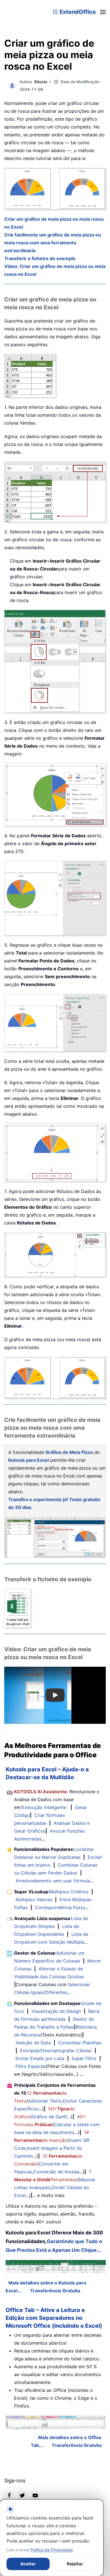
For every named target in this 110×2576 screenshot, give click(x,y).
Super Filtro (84, 2058)
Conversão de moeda (56, 2172)
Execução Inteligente (44, 1807)
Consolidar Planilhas (80, 2043)
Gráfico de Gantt (49, 2117)
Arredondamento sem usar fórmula (53, 1881)
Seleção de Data (33, 2043)
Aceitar (28, 2564)
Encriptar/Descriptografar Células (56, 2051)
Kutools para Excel (28, 1460)
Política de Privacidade (52, 2550)
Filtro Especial (31, 2066)
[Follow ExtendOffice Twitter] (22, 2495)
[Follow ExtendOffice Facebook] (9, 2495)
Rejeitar (75, 2564)
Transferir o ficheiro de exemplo (40, 258)
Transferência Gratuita (55, 2291)
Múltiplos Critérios (69, 1892)
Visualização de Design (56, 2011)
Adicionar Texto (45, 2101)
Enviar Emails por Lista (40, 2058)
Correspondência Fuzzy (60, 1907)
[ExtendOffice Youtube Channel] (35, 2495)
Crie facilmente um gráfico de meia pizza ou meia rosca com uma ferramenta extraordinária (53, 243)
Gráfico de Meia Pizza (69, 1452)
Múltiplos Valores (34, 1900)
